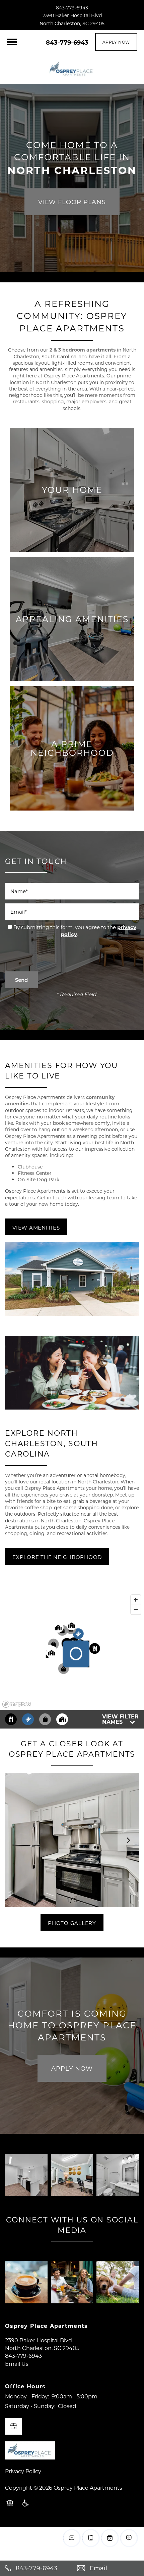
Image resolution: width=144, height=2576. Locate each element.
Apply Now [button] (72, 2068)
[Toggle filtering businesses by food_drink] (11, 1719)
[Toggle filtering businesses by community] (62, 1719)
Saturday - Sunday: (30, 2406)
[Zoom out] (136, 1609)
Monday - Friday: (27, 2396)
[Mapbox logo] (17, 1704)
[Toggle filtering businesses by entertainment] (28, 1719)
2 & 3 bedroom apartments (83, 350)
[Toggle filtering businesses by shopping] (45, 1719)
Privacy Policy (23, 2471)
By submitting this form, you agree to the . (75, 931)
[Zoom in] (136, 1600)
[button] (116, 42)
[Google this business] (13, 2426)
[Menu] (12, 42)
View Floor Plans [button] (72, 202)
